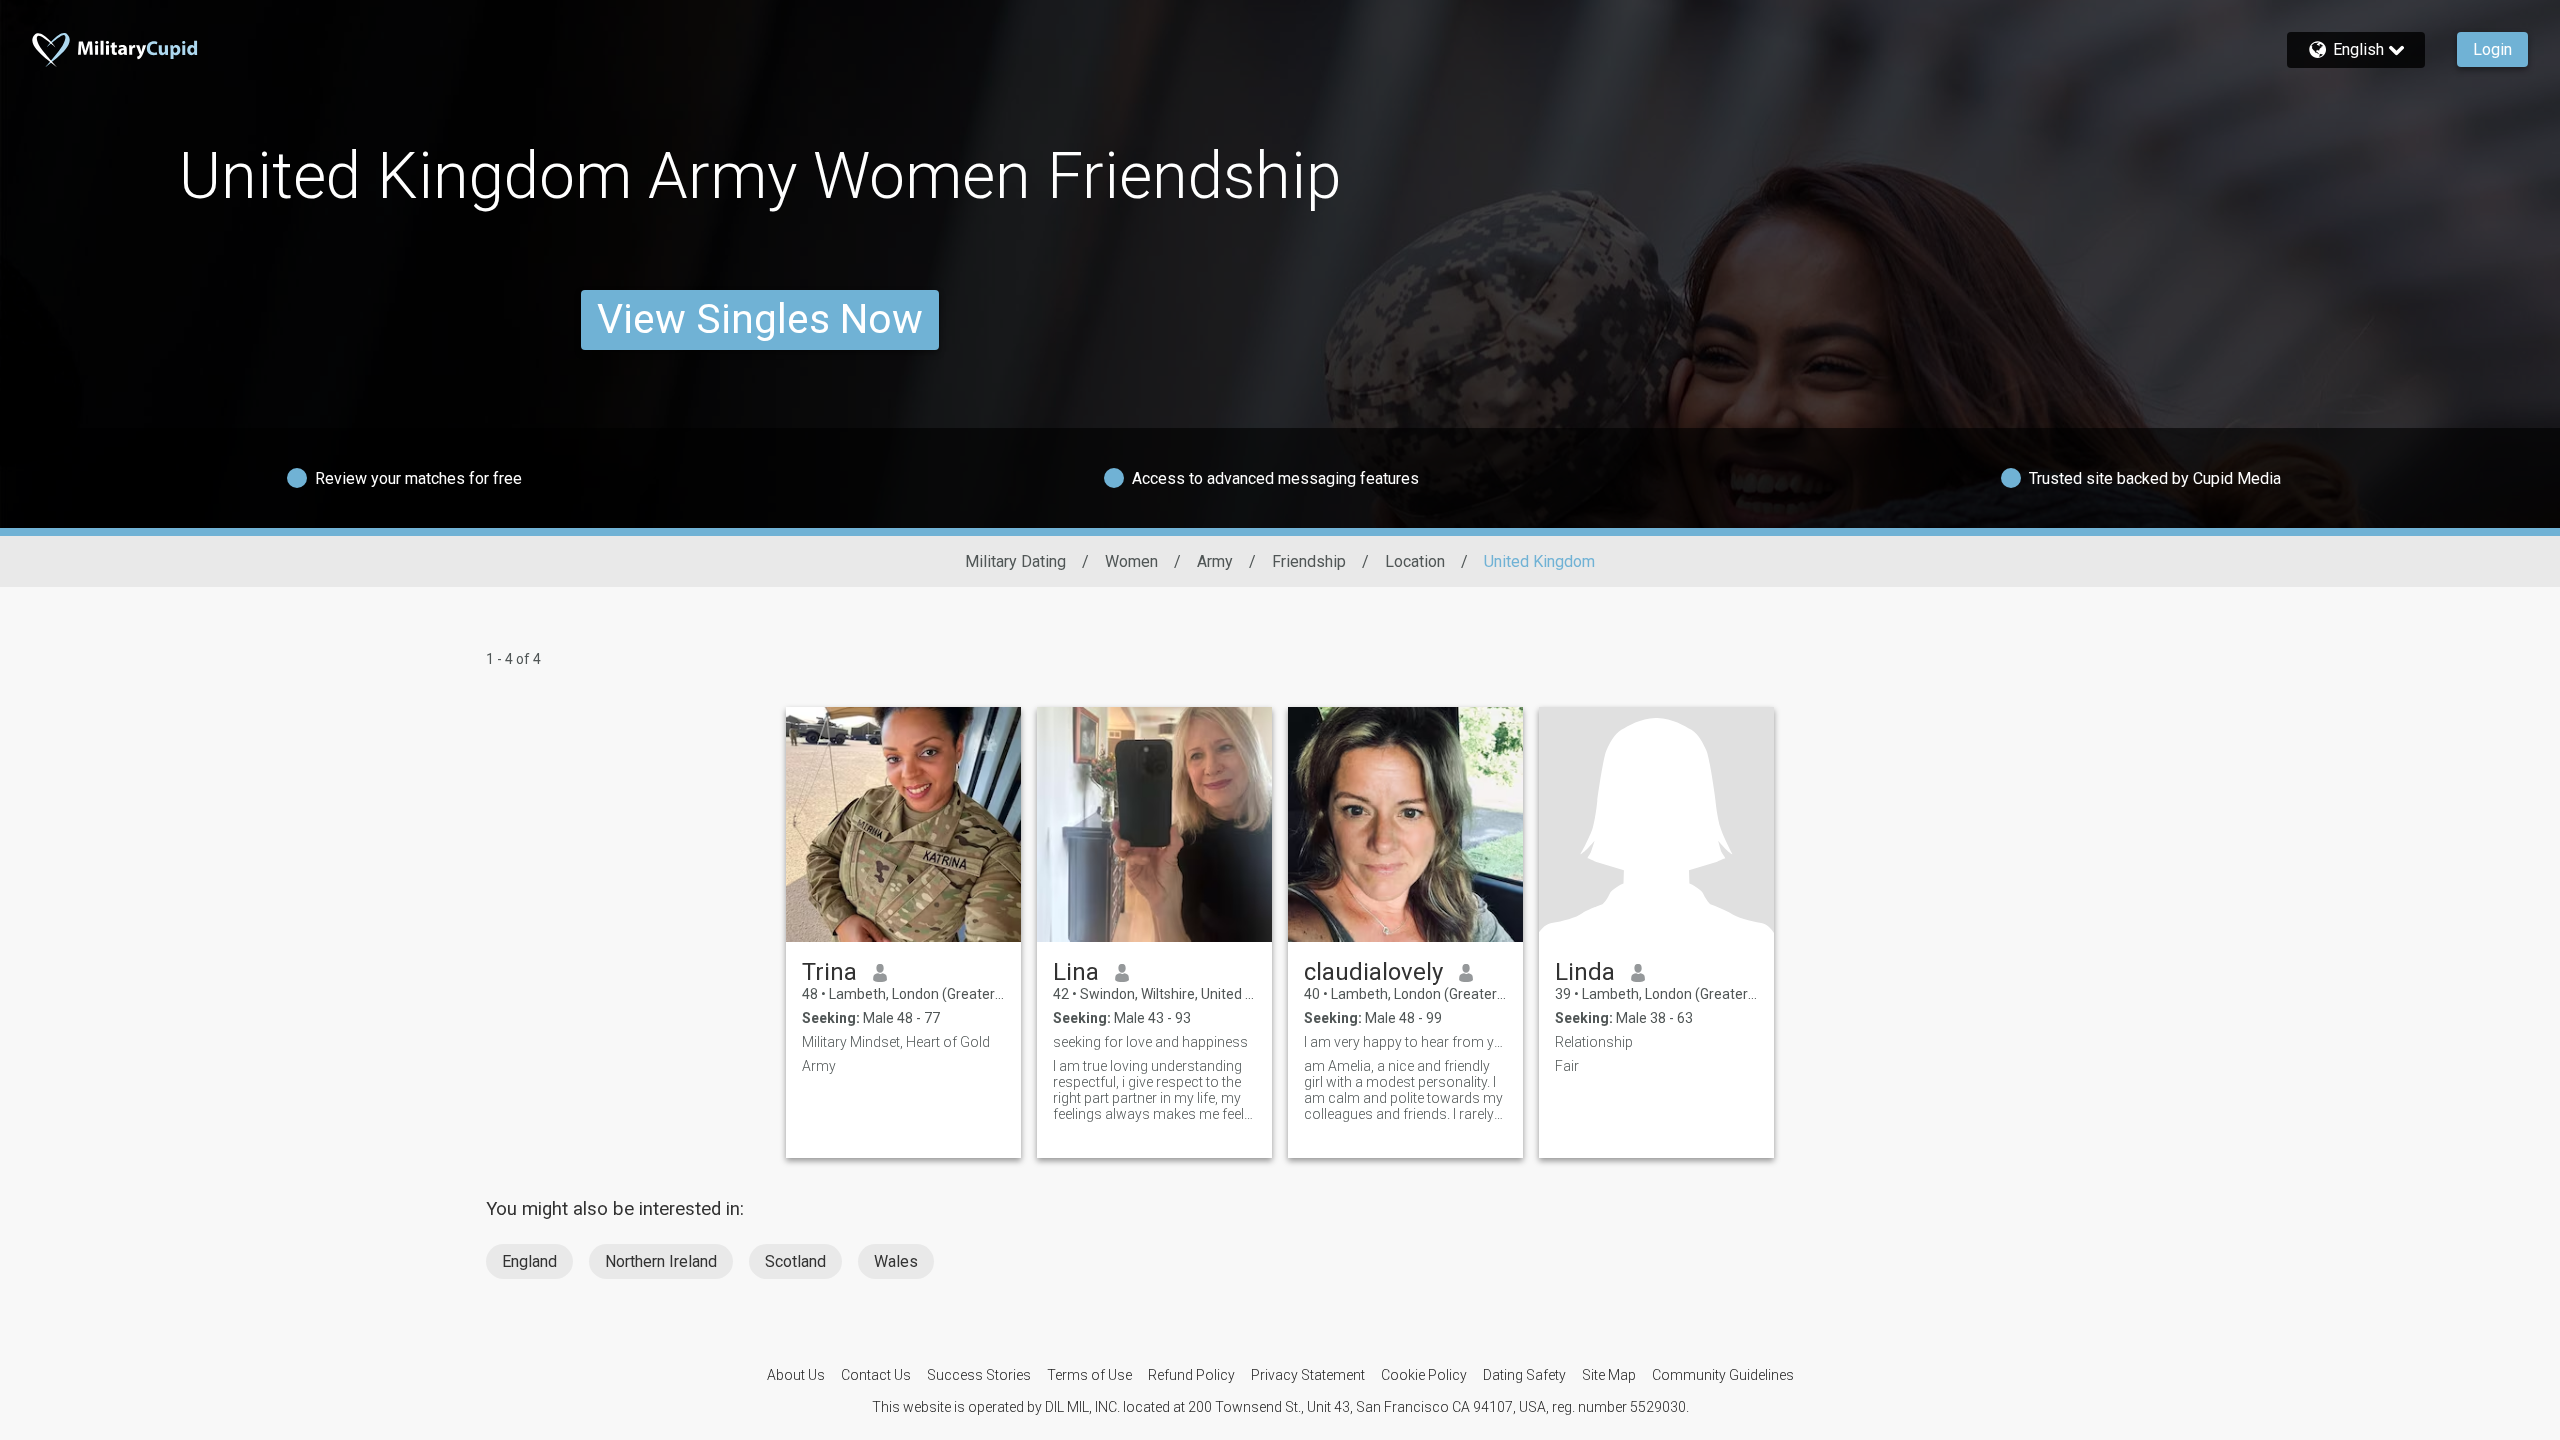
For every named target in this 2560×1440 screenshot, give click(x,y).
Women (1131, 561)
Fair (1567, 1066)
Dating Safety (1524, 1375)
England (529, 1261)
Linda (1585, 972)
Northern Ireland (661, 1261)
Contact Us (876, 1375)
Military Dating (1015, 561)
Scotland (795, 1261)
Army (1215, 561)
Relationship (1594, 1042)
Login (2492, 49)
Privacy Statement (1308, 1375)
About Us (796, 1375)
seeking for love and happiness (1150, 1042)
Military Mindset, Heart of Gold (896, 1042)
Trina (829, 972)
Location (1415, 561)
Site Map (1609, 1375)
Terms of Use (1089, 1375)
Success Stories (979, 1375)
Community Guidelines (1723, 1375)
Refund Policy (1191, 1375)
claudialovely (1373, 972)
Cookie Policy (1424, 1375)
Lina (1076, 972)
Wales (896, 1261)
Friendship (1309, 561)
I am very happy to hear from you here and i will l (1405, 1042)
